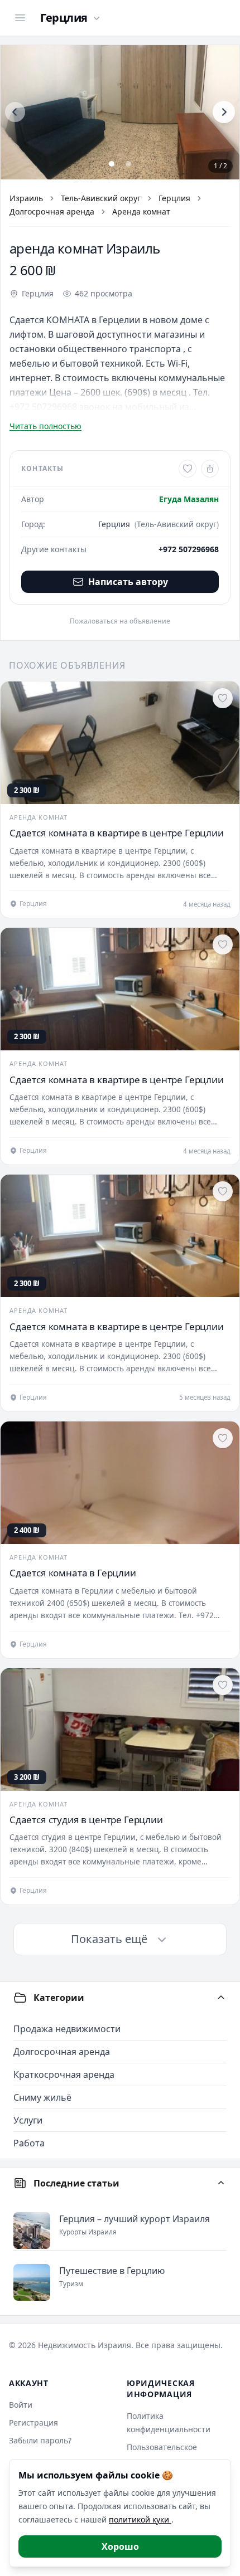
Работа (29, 2143)
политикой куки (140, 2519)
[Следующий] (224, 112)
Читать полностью (45, 426)
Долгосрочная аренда (52, 211)
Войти (21, 2405)
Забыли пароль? (40, 2440)
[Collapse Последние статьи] (221, 2183)
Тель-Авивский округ (101, 198)
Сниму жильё (42, 2097)
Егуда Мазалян (189, 499)
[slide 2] (128, 164)
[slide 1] (112, 164)
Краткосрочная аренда (64, 2075)
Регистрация (33, 2422)
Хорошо (120, 2546)
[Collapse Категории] (221, 1998)
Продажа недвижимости (67, 2029)
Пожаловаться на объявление (120, 621)
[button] (120, 112)
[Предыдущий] (15, 112)
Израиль (26, 198)
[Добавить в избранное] (188, 469)
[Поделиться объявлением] (210, 469)
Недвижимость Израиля (85, 2345)
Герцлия (174, 198)
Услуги (28, 2120)
